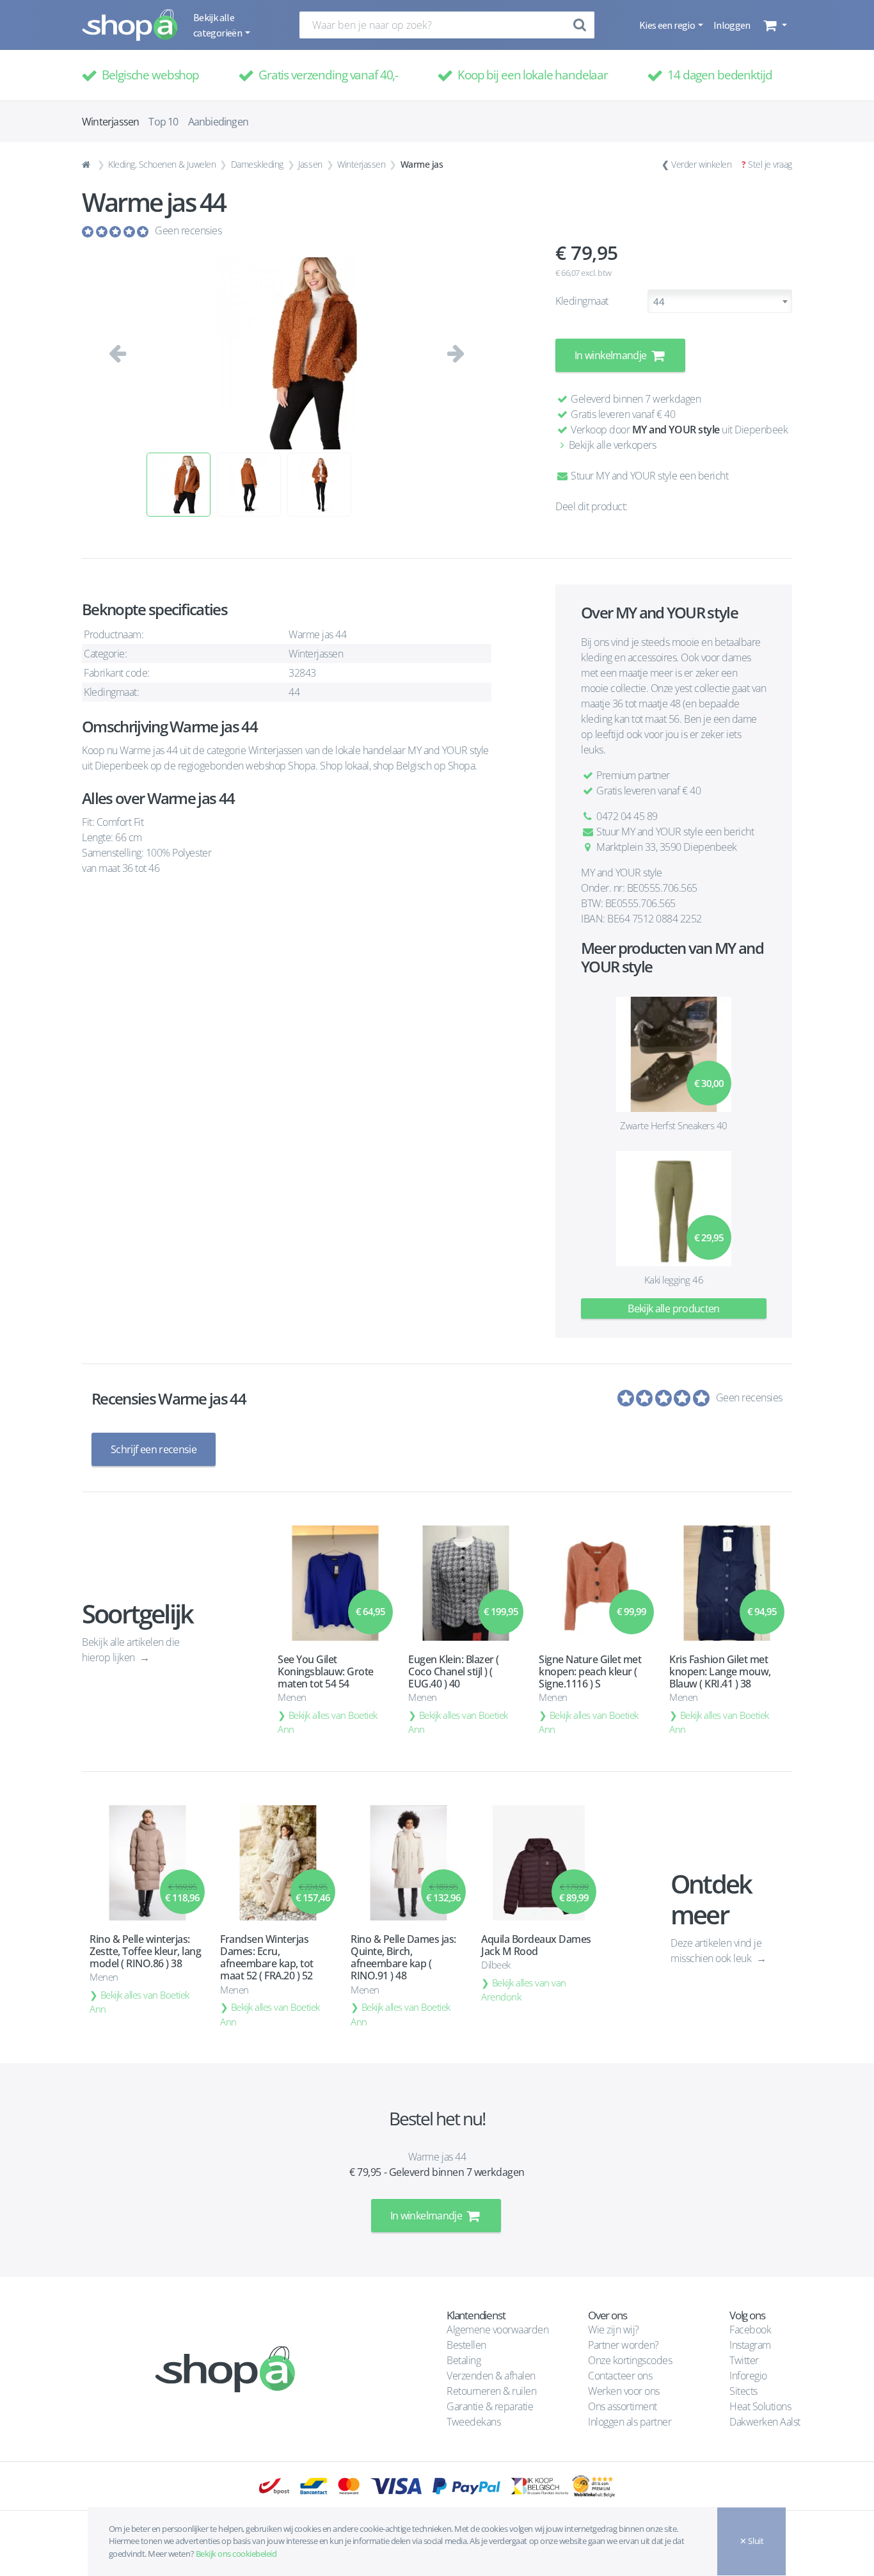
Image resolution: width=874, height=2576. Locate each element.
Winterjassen (361, 164)
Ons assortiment (623, 2406)
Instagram (750, 2345)
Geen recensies (188, 230)
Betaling (464, 2360)
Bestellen (466, 2345)
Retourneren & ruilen (491, 2391)
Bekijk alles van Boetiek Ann (328, 1722)
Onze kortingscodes (630, 2360)
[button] (774, 25)
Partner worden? (624, 2345)
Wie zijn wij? (614, 2330)
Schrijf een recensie (154, 1449)
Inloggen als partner (630, 2422)
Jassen (310, 164)
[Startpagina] (88, 165)
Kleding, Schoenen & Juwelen (162, 164)
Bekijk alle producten (674, 1308)
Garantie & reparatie (490, 2406)
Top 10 (163, 122)
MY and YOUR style (676, 430)
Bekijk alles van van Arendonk (524, 1990)
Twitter (744, 2360)
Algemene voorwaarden (497, 2330)
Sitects (744, 2391)
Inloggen (732, 25)
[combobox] (720, 301)
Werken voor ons (624, 2391)
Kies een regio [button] (668, 25)
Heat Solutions (761, 2406)
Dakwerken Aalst (766, 2422)
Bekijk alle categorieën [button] (218, 25)
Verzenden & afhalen (491, 2376)
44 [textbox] (659, 302)
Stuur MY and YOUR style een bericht (648, 476)
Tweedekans (473, 2422)
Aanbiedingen (218, 122)
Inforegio (749, 2376)
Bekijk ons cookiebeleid (236, 2554)
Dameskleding (257, 164)
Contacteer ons (620, 2376)
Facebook (750, 2330)
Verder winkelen (701, 164)
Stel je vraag (770, 164)
